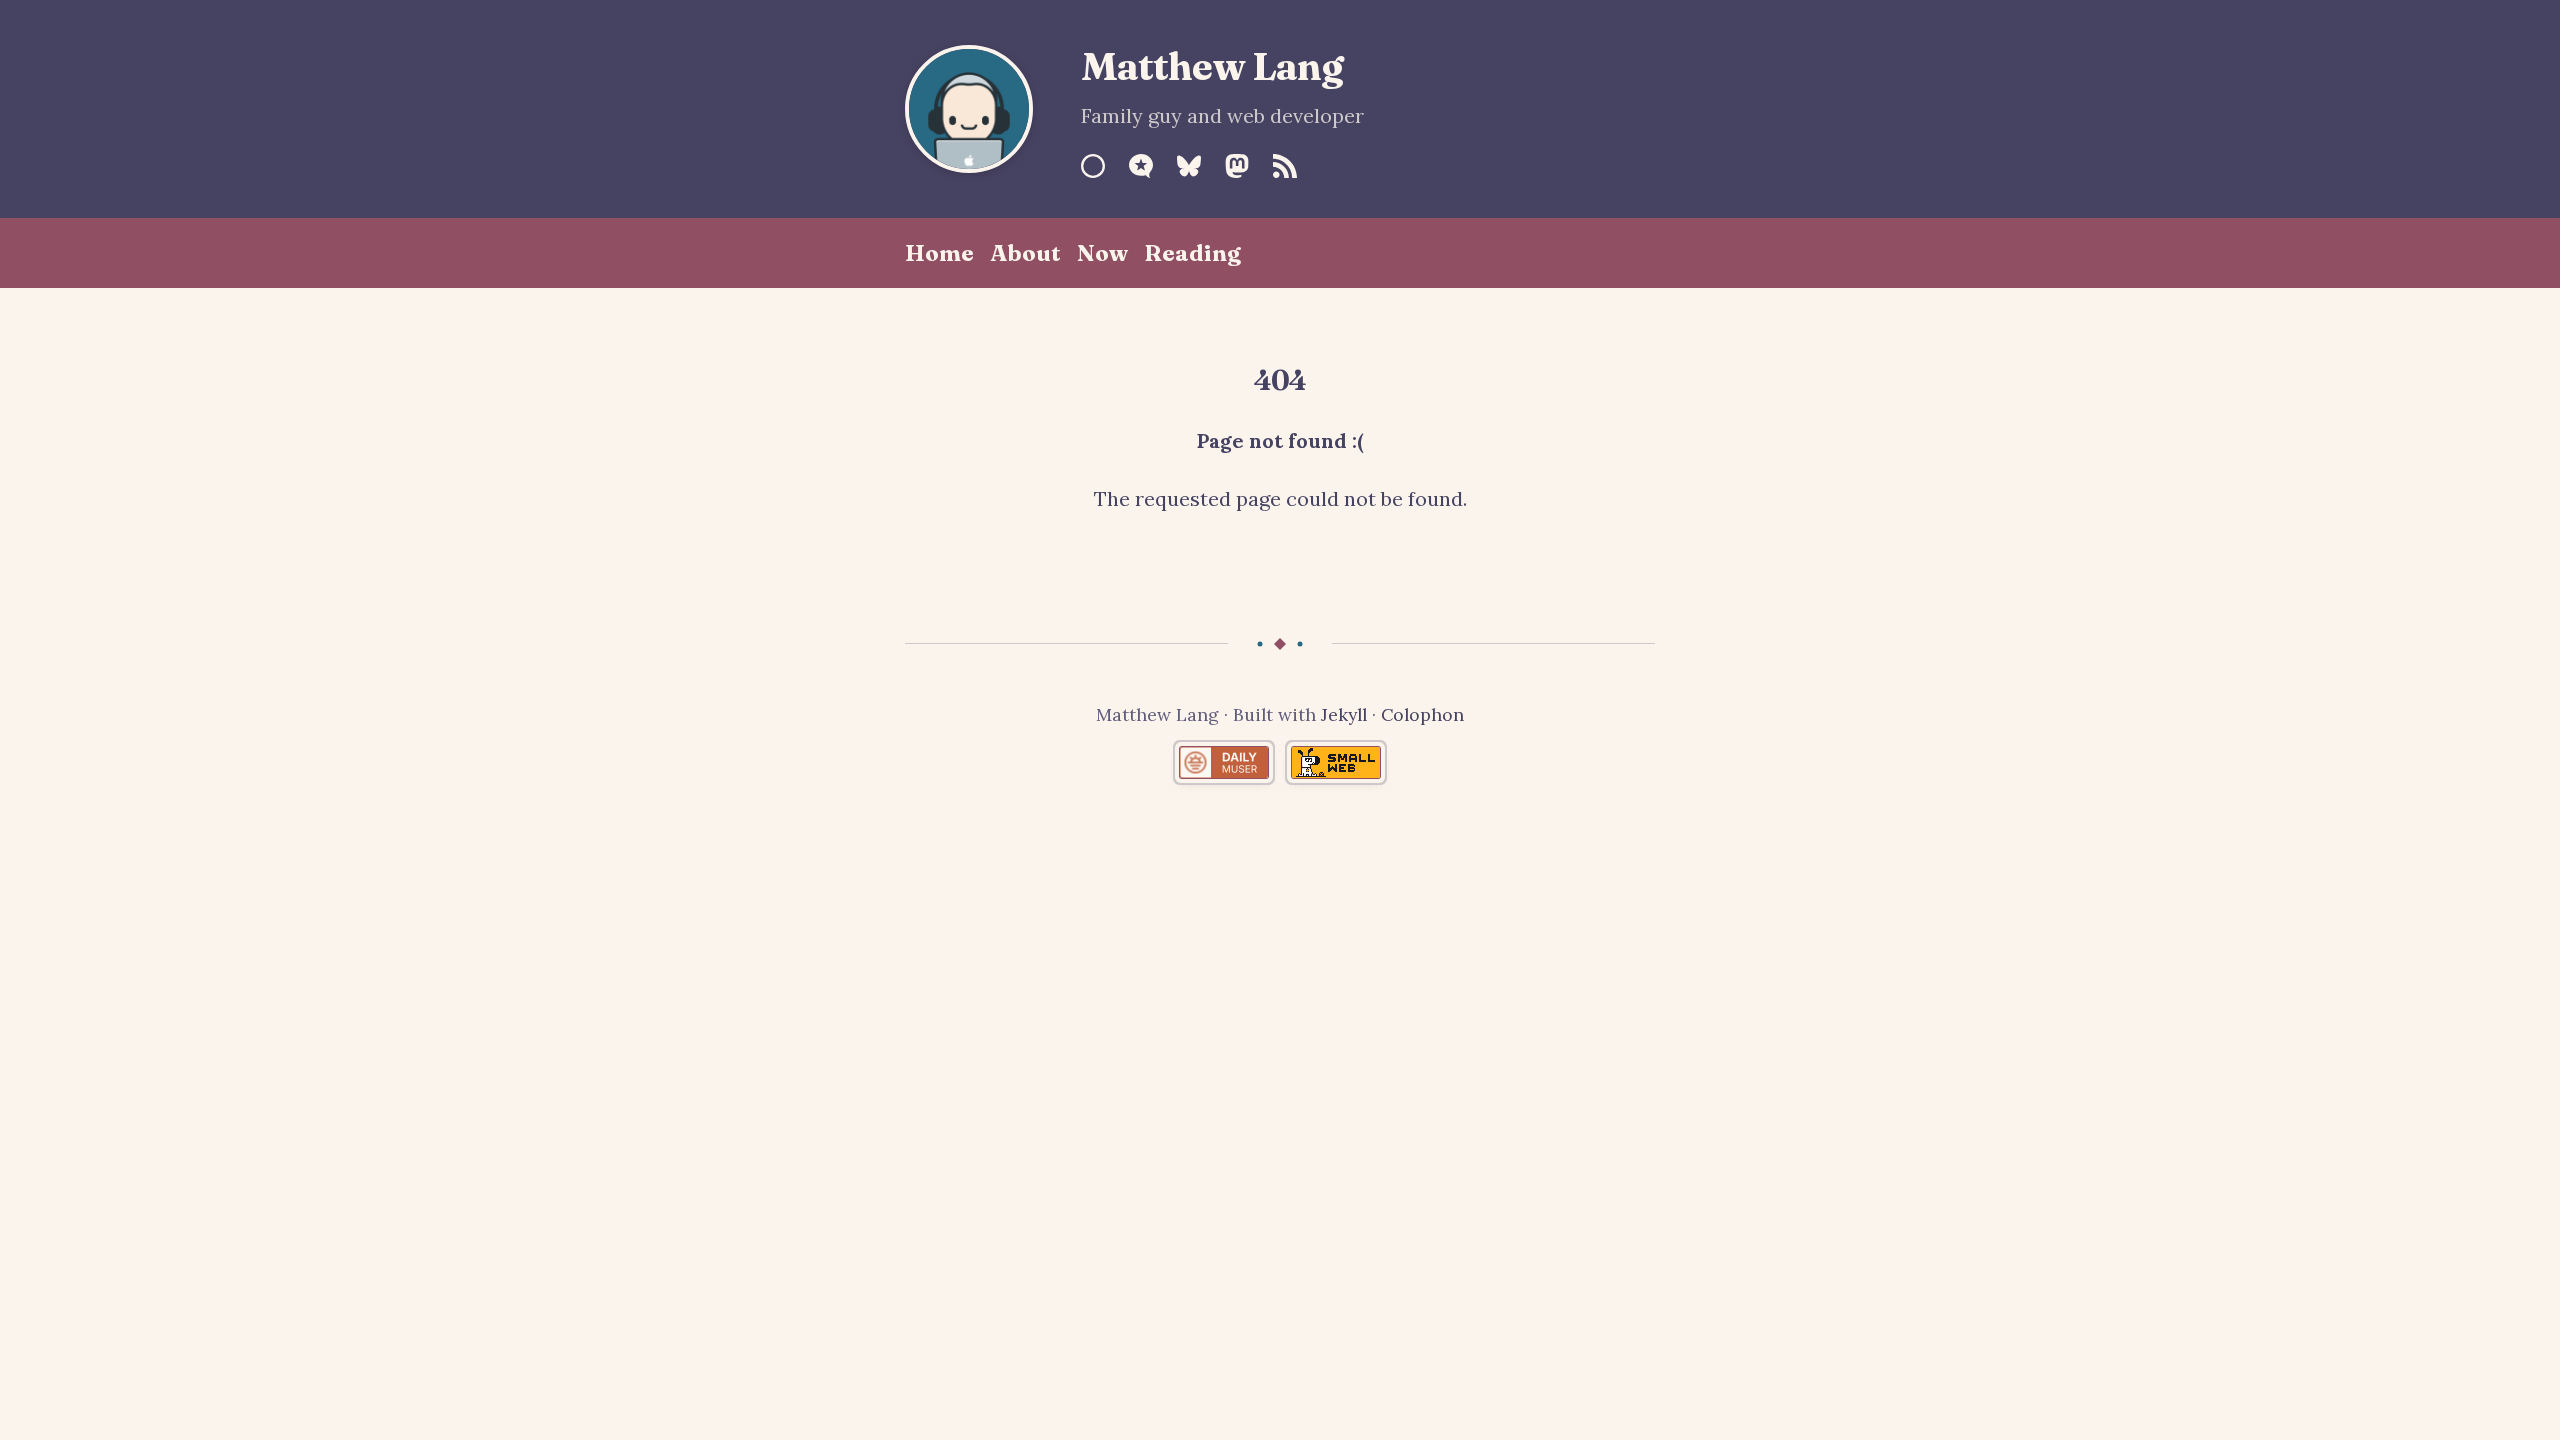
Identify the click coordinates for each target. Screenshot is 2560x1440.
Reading (1192, 253)
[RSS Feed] (1285, 166)
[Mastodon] (1237, 166)
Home (939, 253)
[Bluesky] (1189, 166)
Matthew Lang (1212, 66)
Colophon (1422, 714)
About (1025, 253)
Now (1102, 253)
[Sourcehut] (1093, 166)
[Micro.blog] (1141, 166)
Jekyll (1344, 714)
